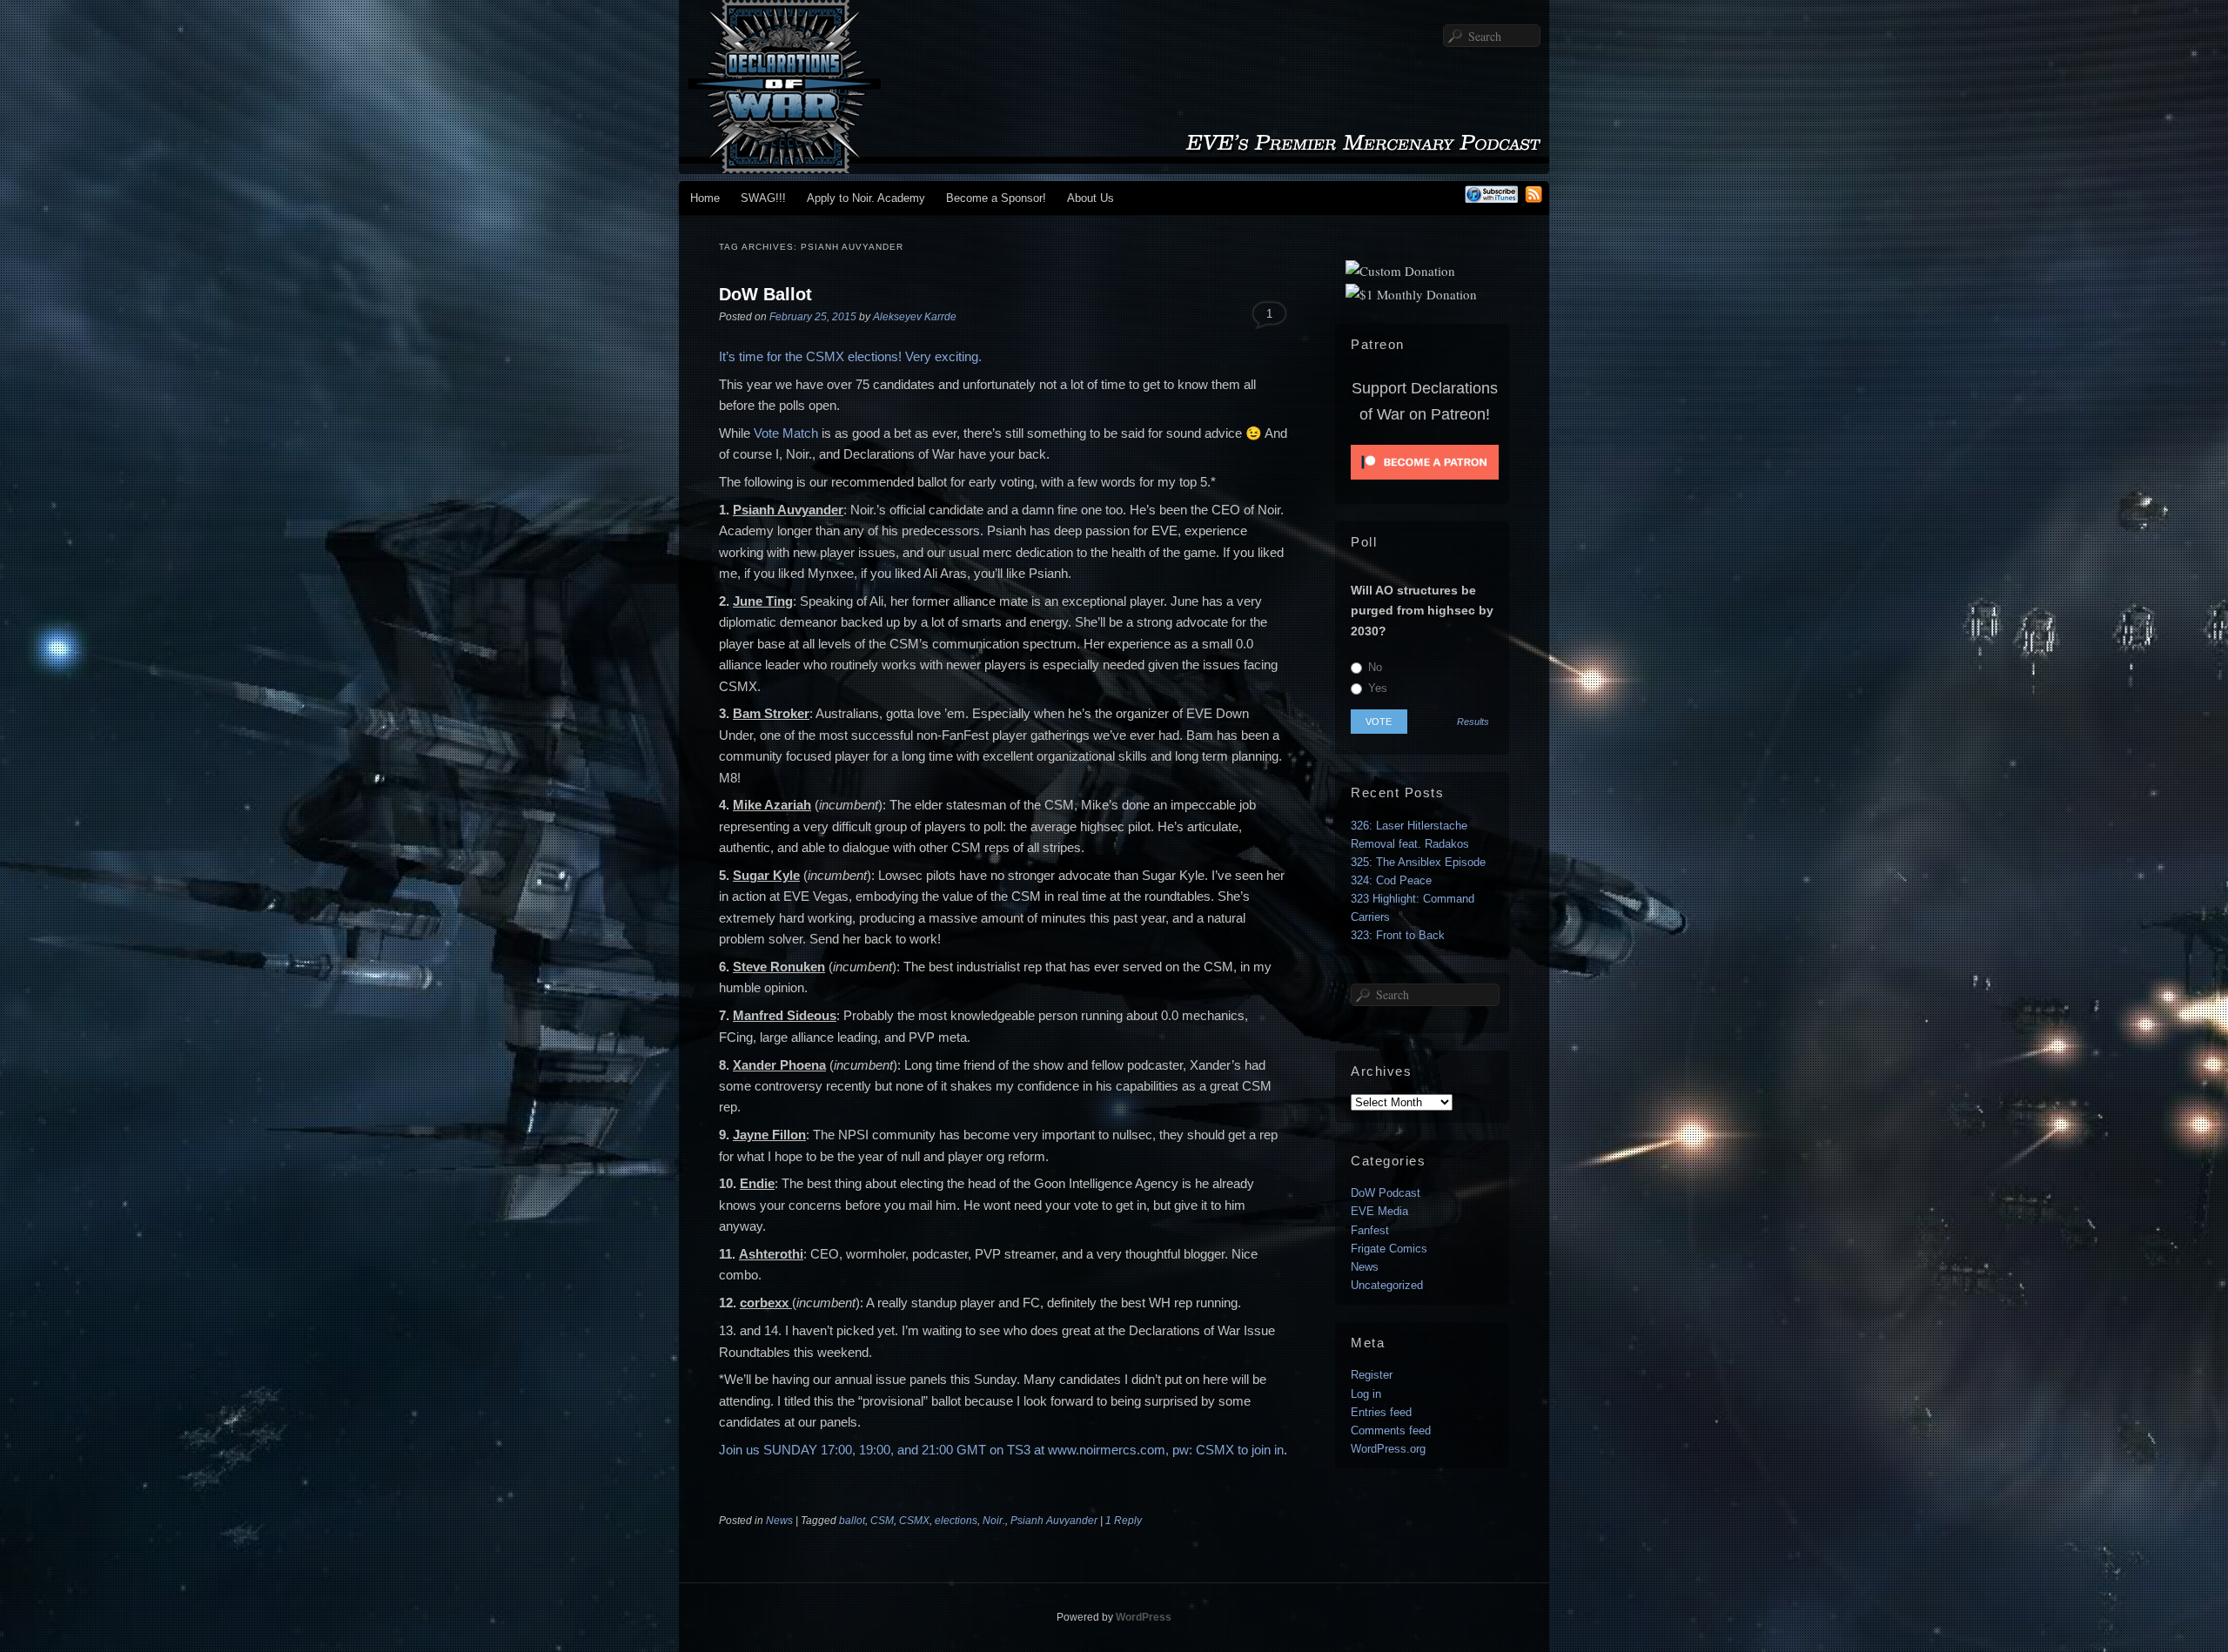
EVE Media (1379, 1211)
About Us (1091, 198)
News (779, 1521)
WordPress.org (1388, 1449)
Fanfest (1370, 1230)
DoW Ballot (765, 294)
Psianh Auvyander (1054, 1521)
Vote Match (786, 433)
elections (956, 1521)
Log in (1366, 1394)
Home (705, 198)
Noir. (994, 1521)
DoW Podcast (1386, 1193)
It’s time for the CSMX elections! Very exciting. (850, 356)
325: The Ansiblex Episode (1418, 862)
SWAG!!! (763, 198)
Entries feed (1381, 1412)
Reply (1124, 1521)
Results (1473, 722)
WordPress (1144, 1617)
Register (1372, 1375)
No (1373, 667)
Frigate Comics (1389, 1249)
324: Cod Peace (1391, 880)
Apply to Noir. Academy (866, 198)
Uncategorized (1387, 1285)
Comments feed (1391, 1430)
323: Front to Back (1398, 935)
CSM (882, 1521)
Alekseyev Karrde (915, 317)
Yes (1376, 688)
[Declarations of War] (1114, 165)
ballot (852, 1521)
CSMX (914, 1521)
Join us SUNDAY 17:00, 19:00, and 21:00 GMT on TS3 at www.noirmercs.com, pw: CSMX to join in (1001, 1450)
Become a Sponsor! (996, 198)
